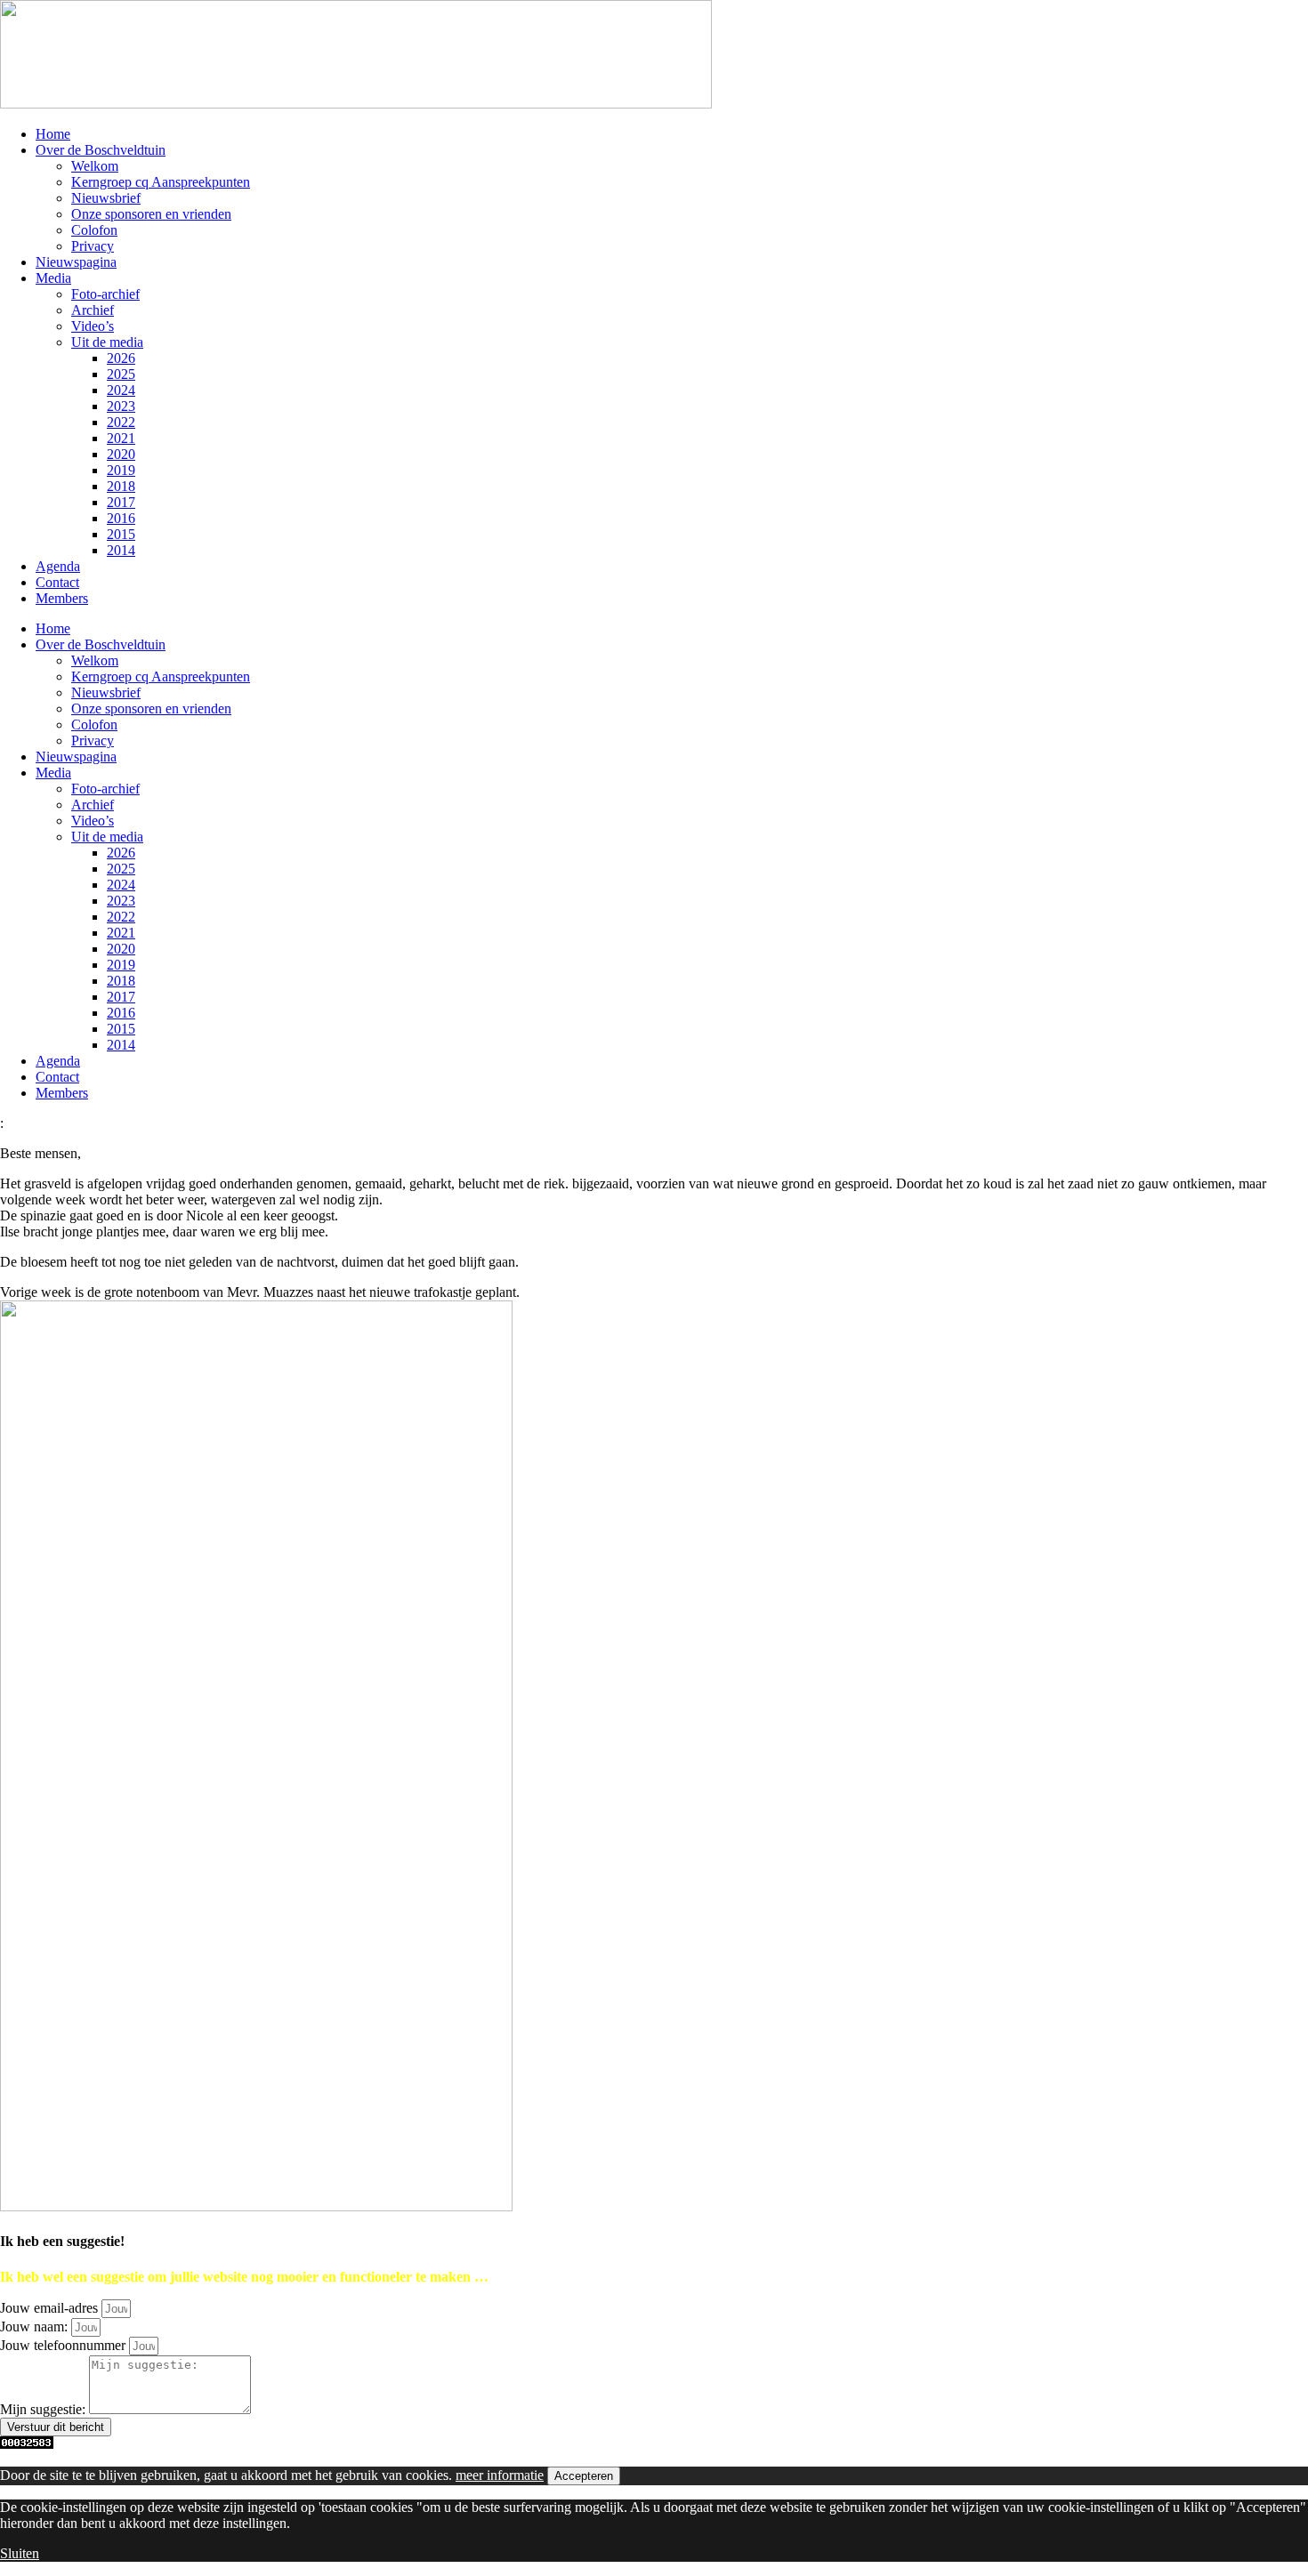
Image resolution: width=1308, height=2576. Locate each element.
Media (53, 278)
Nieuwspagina (76, 262)
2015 (121, 534)
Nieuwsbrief (106, 198)
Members (62, 598)
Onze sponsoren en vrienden (151, 214)
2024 (121, 390)
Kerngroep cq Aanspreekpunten (161, 182)
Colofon (94, 230)
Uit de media (107, 342)
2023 (121, 406)
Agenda (58, 566)
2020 (121, 454)
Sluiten (20, 2553)
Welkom (95, 166)
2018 (121, 486)
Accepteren (584, 2476)
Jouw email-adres (51, 2308)
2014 (121, 550)
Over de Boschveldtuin (101, 150)
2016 (121, 518)
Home (53, 134)
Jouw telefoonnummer (65, 2345)
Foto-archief (105, 294)
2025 (121, 374)
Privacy (93, 246)
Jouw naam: (36, 2326)
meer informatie (500, 2475)
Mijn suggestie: (44, 2409)
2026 (121, 358)
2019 (121, 470)
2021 (121, 438)
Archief (93, 310)
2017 (121, 502)
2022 (121, 422)
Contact (57, 582)
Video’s (93, 326)
